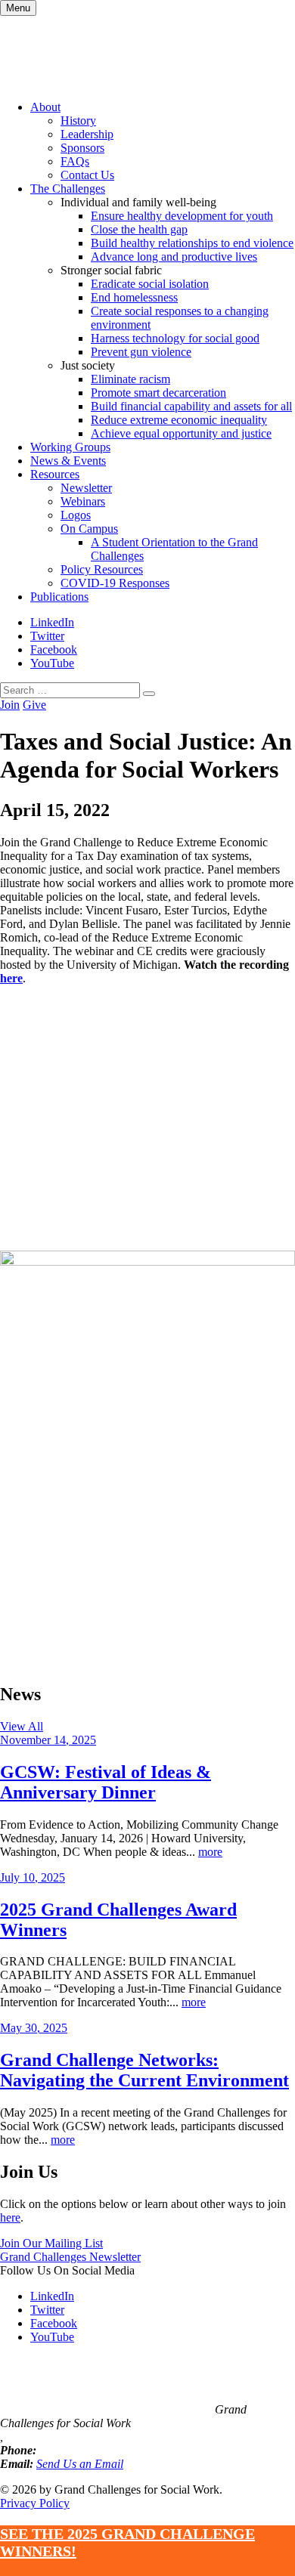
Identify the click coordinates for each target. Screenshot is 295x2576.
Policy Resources (102, 569)
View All (22, 1726)
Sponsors (82, 148)
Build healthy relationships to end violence (192, 243)
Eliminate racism (130, 379)
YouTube (52, 663)
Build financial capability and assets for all (191, 406)
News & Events (68, 461)
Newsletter (86, 488)
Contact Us (87, 175)
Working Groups (70, 447)
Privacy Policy (35, 2503)
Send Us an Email (80, 2464)
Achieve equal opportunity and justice (181, 433)
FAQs (75, 161)
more (210, 1852)
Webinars (83, 501)
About (45, 107)
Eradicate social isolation (150, 284)
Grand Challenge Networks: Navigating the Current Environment (144, 2070)
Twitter (47, 636)
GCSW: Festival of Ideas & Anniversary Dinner (106, 1782)
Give (34, 705)
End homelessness (134, 297)
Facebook (54, 649)
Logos (76, 515)
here (11, 978)
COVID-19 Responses (115, 583)
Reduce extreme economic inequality (179, 420)
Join (10, 705)
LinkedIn (52, 622)
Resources (55, 474)
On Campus (89, 529)
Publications (59, 597)
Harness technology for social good (175, 338)
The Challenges (68, 189)
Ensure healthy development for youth (182, 216)
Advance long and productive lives (174, 257)
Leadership (87, 134)
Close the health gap (139, 229)
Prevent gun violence (141, 352)
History (78, 121)
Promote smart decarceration (158, 393)
